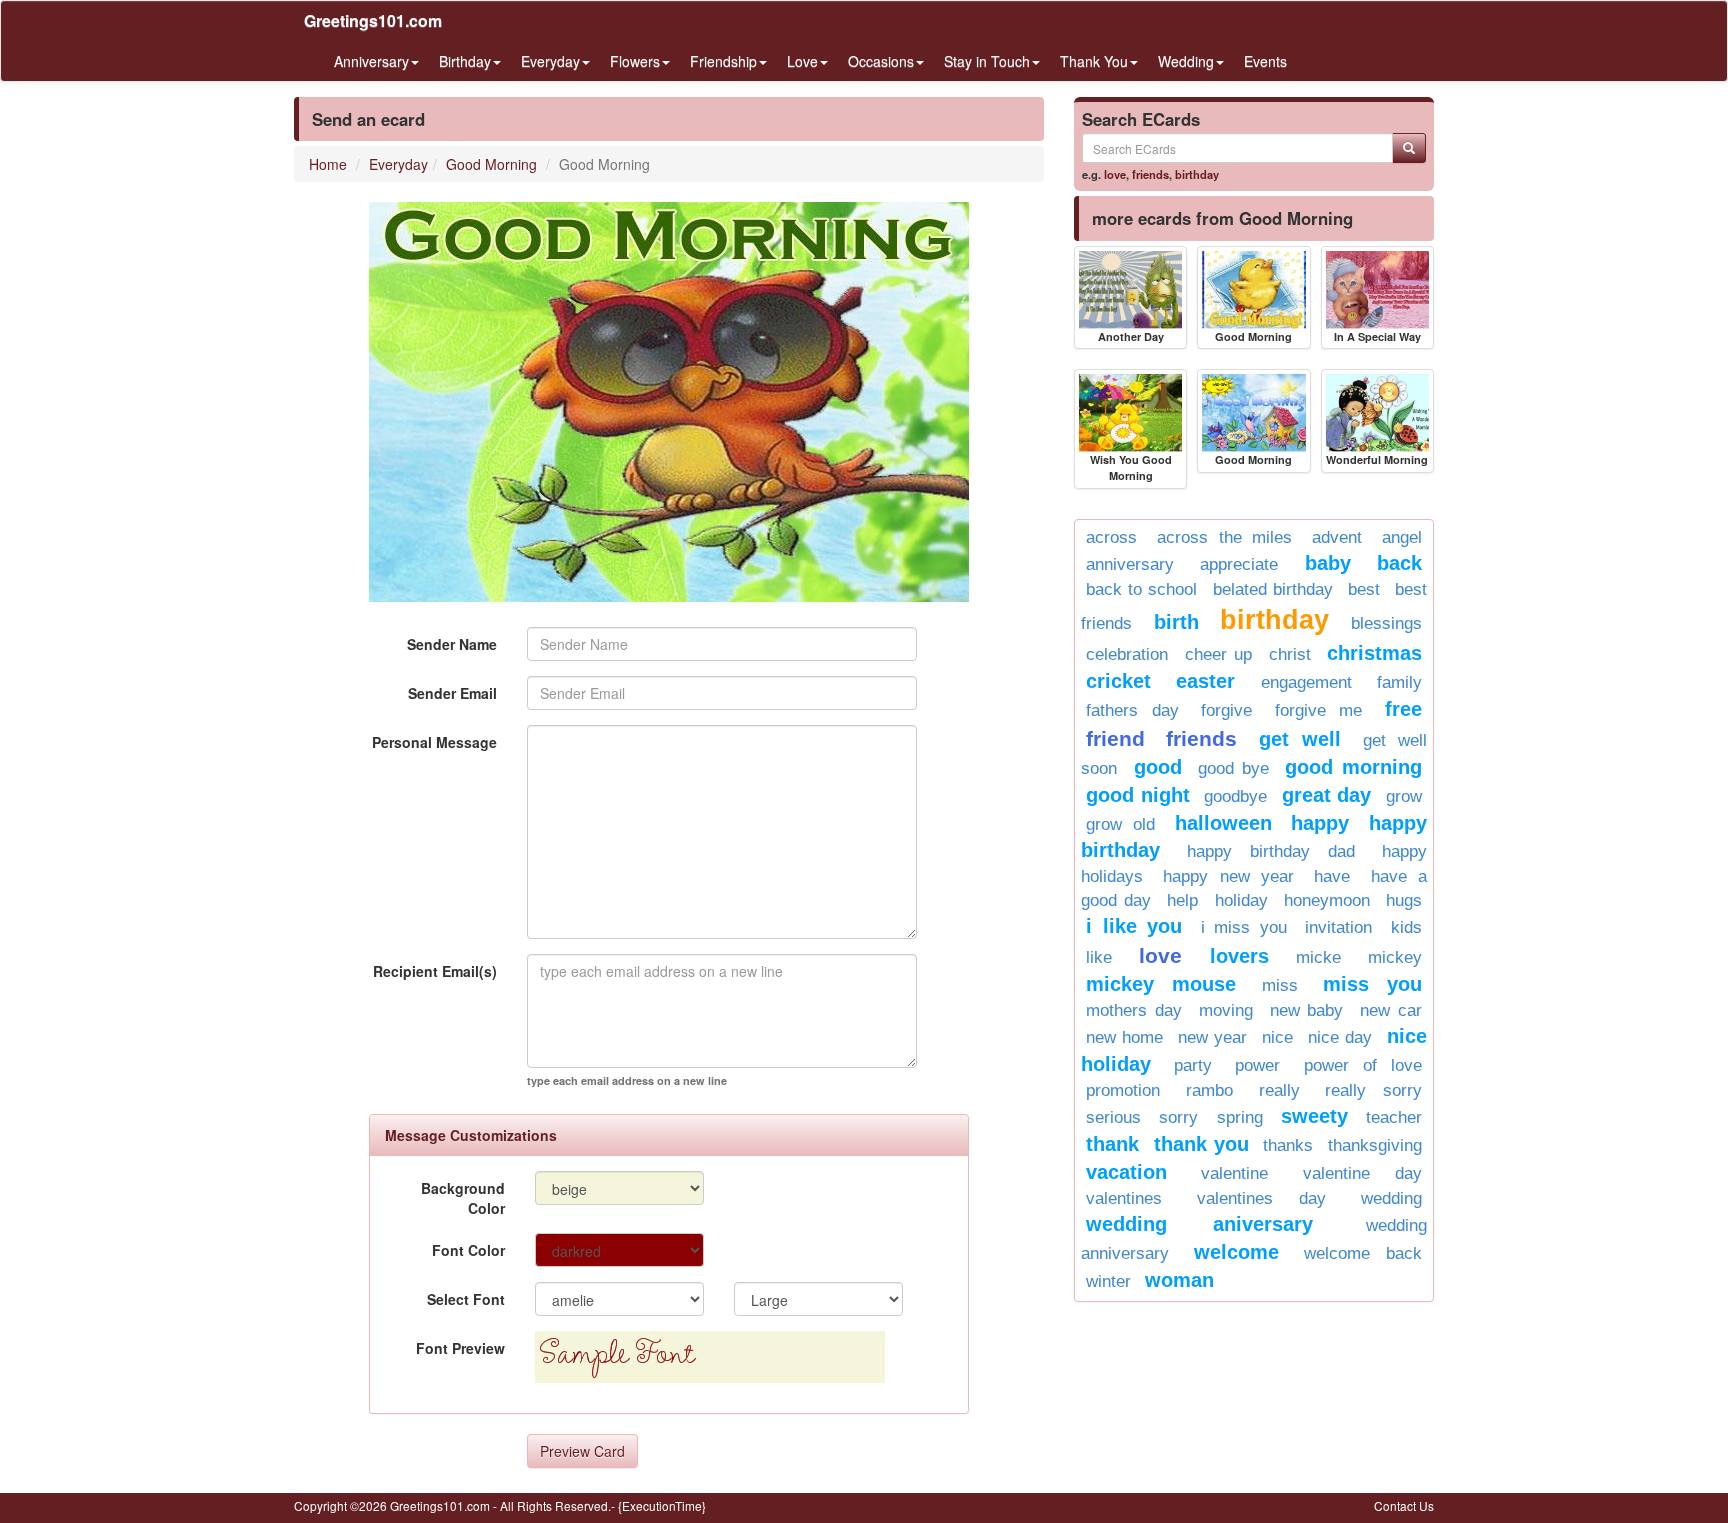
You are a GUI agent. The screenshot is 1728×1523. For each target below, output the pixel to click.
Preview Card (582, 1451)
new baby (1307, 1010)
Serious (1113, 1117)
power (1257, 1065)
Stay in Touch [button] (987, 61)
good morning (1353, 767)
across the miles (1225, 537)
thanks (1288, 1145)
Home (328, 164)
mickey (1395, 957)
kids (1406, 927)
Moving (1226, 1010)
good (1158, 767)
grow (1404, 796)
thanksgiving (1375, 1145)
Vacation (1126, 1172)
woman (1179, 1280)
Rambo (1209, 1090)
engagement (1306, 682)
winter (1108, 1281)
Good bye (1233, 768)
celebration (1127, 654)
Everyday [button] (550, 61)
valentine (1234, 1173)
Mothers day (1134, 1010)
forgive (1226, 710)
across (1111, 537)
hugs (1404, 900)
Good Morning (491, 164)
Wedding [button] (1186, 61)
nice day (1340, 1037)
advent (1337, 537)
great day (1327, 795)
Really (1279, 1090)
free (1403, 709)
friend (1115, 738)
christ (1290, 654)
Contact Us (1404, 1505)
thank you (1201, 1144)
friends (1150, 174)
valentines (1124, 1198)
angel (1402, 537)
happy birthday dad (1271, 851)
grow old (1120, 824)
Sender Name (452, 644)
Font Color (468, 1250)
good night (1138, 795)
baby (1328, 563)
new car (1391, 1010)
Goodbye (1235, 796)
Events (1265, 61)
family (1399, 682)
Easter (1205, 681)
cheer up (1219, 654)
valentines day (1261, 1198)
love (1115, 174)
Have (1332, 876)
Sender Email (452, 693)
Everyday (398, 164)
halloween (1223, 823)
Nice (1277, 1037)
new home (1124, 1037)
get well (1300, 739)
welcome (1236, 1252)
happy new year (1228, 876)
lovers (1239, 956)
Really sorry (1373, 1090)
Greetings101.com (373, 20)
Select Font (466, 1299)
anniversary (1130, 564)
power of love (1363, 1065)
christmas (1374, 653)
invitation (1338, 927)
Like (1099, 957)
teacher (1394, 1117)
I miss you (1244, 927)
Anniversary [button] (371, 61)
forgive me (1319, 710)
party (1193, 1065)
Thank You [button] (1094, 61)
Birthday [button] (465, 61)
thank (1112, 1144)
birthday (1197, 174)
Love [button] (802, 61)
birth (1176, 622)
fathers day (1132, 710)
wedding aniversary (1199, 1224)
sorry (1178, 1117)
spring (1240, 1117)
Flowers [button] (635, 61)
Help (1182, 900)
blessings (1386, 623)
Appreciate (1239, 564)
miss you (1372, 984)
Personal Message (434, 742)
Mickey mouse (1161, 984)
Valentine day (1362, 1173)
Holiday (1241, 900)
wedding (1391, 1198)
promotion (1123, 1090)
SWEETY (1314, 1116)
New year (1212, 1037)
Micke (1318, 957)
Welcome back (1363, 1253)
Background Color (463, 1198)
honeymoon (1327, 900)
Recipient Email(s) (435, 971)
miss (1280, 985)
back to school (1141, 589)
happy (1320, 823)
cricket (1118, 681)
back (1399, 563)
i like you (1134, 926)
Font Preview (460, 1348)
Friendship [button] (723, 61)
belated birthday (1273, 589)
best (1364, 589)
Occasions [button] (881, 61)
